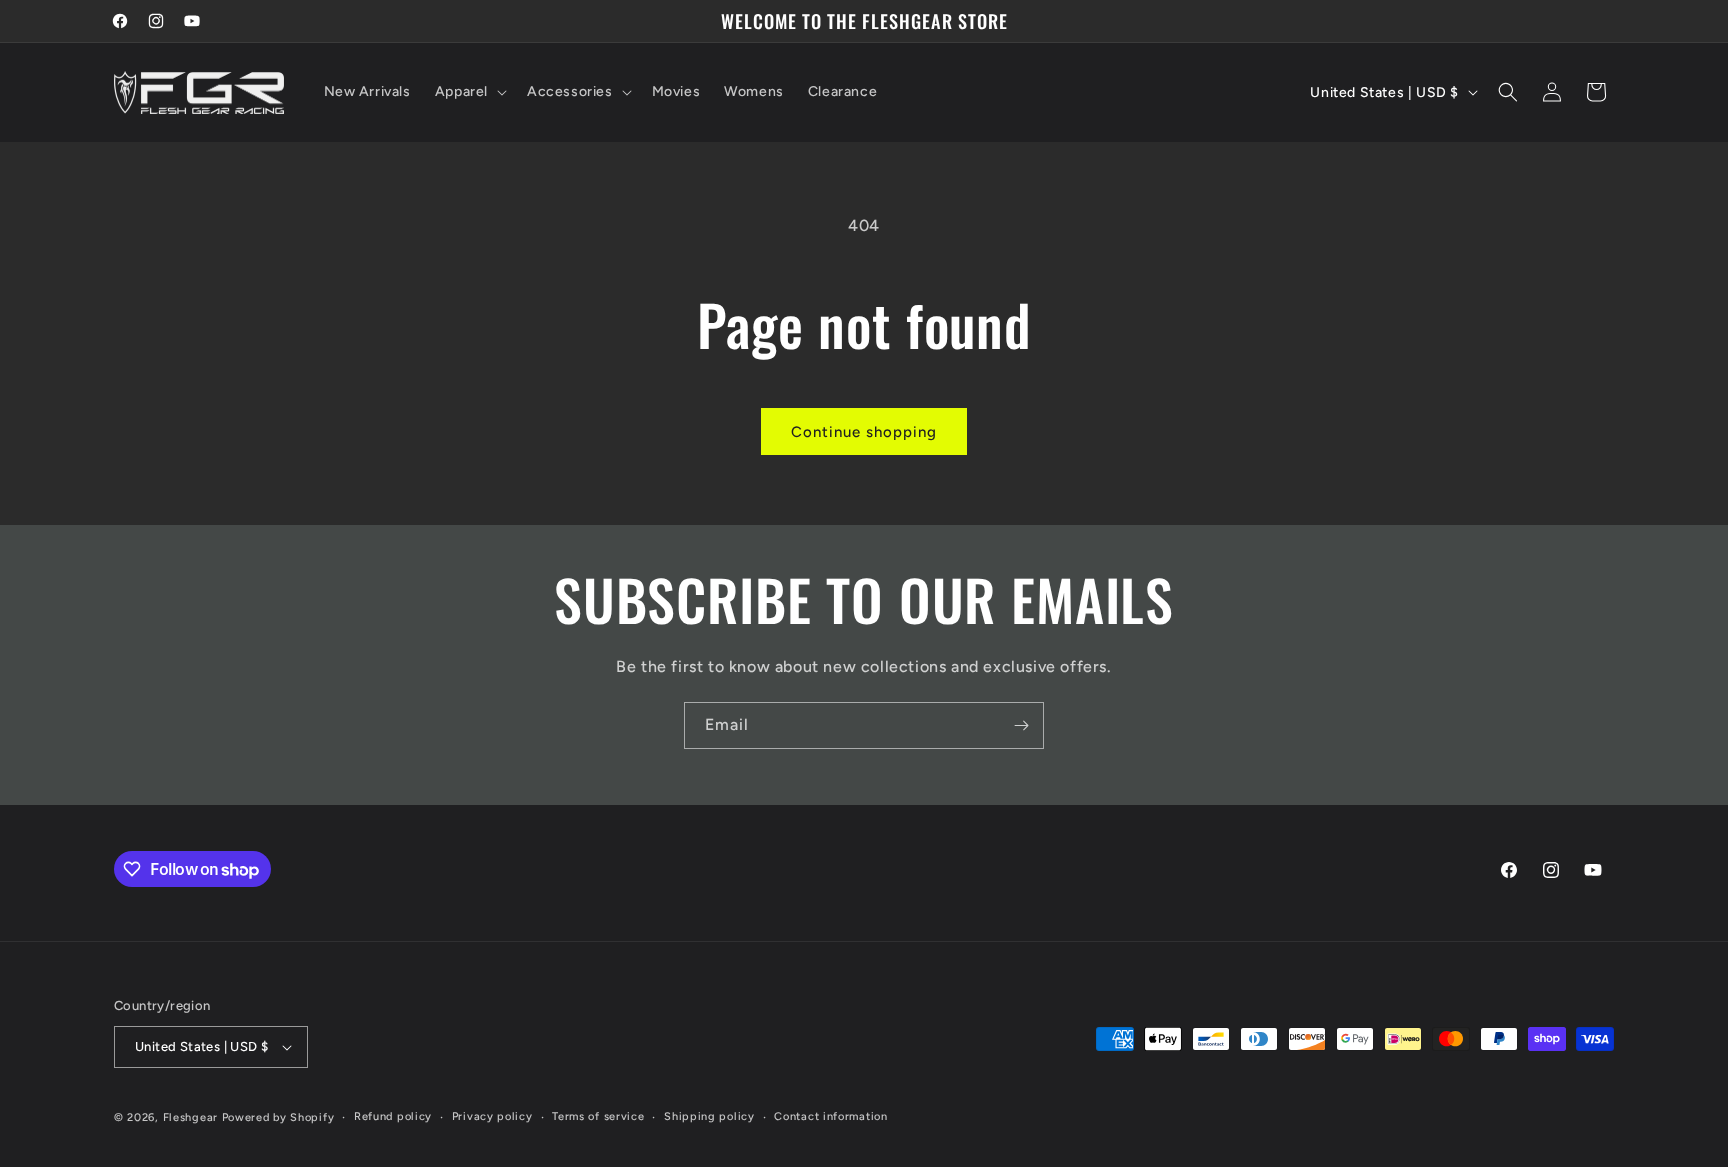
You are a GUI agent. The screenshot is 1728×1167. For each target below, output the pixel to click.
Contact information (830, 1116)
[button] (469, 92)
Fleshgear (190, 1117)
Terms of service (598, 1116)
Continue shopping (864, 432)
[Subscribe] (1021, 725)
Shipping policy (709, 1116)
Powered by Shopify (278, 1117)
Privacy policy (492, 1116)
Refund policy (393, 1116)
